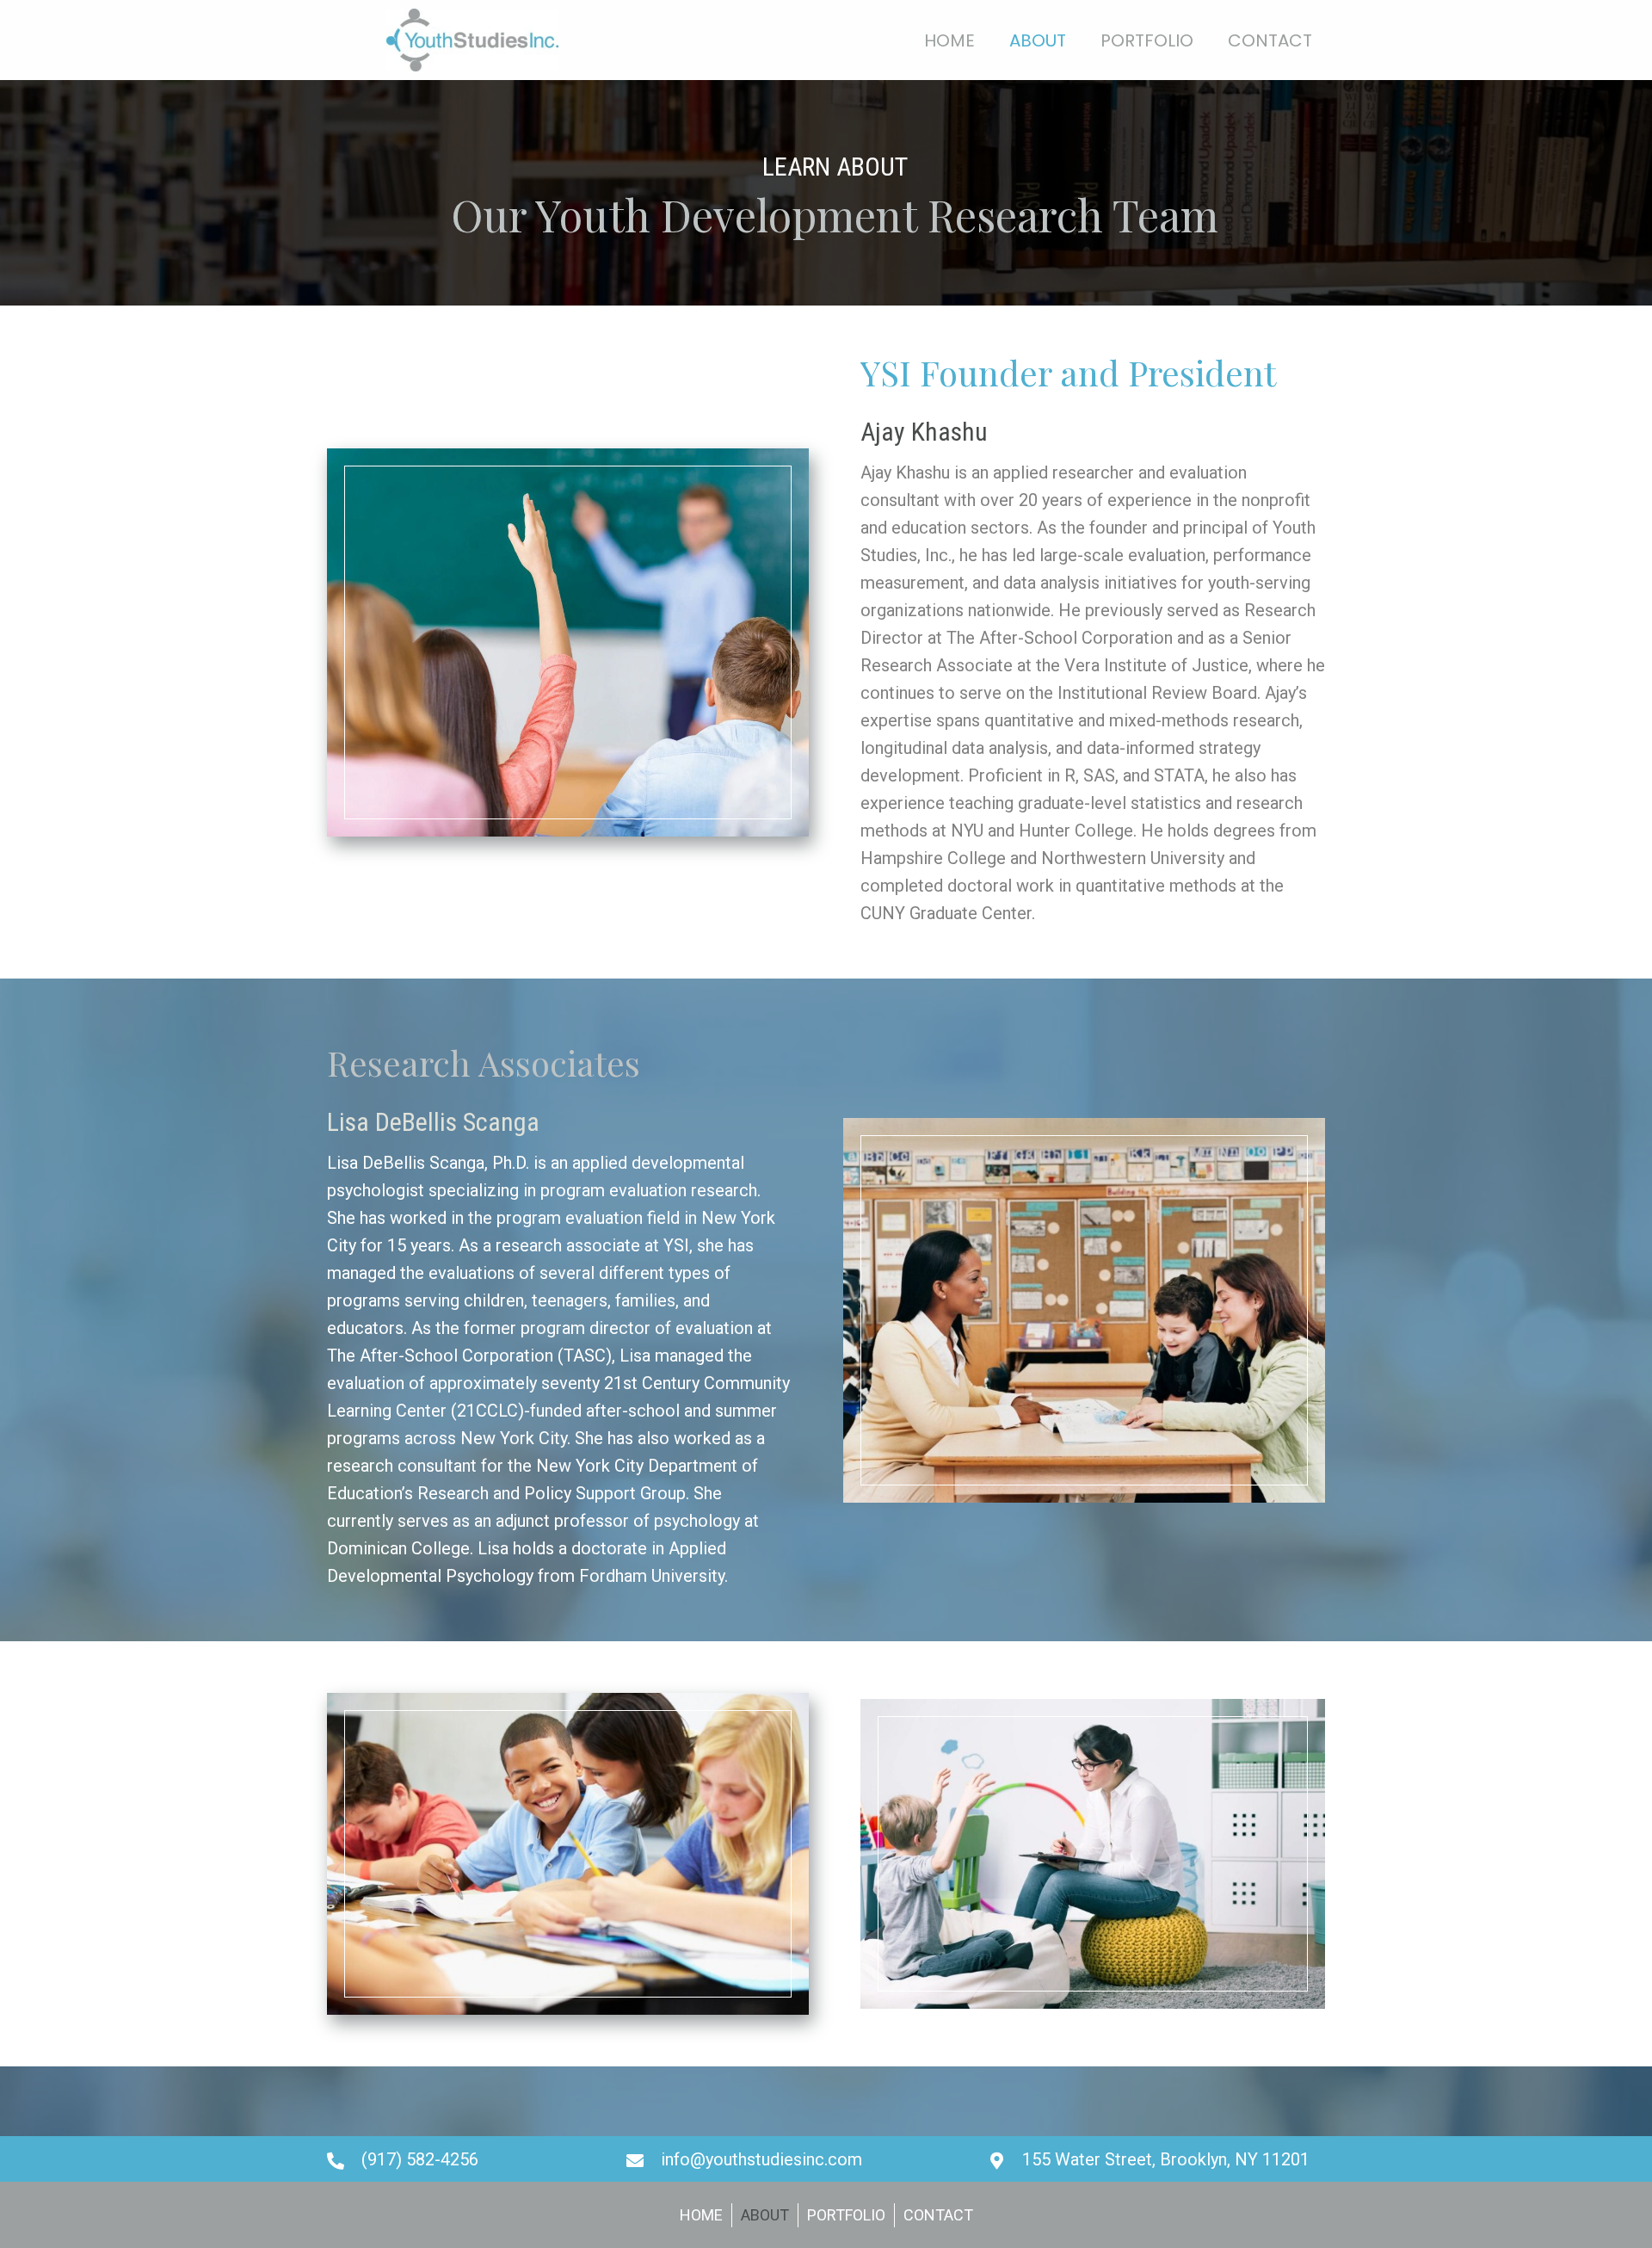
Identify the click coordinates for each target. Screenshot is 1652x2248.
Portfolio (846, 2215)
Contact (938, 2215)
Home (701, 2215)
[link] (949, 38)
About (765, 2215)
